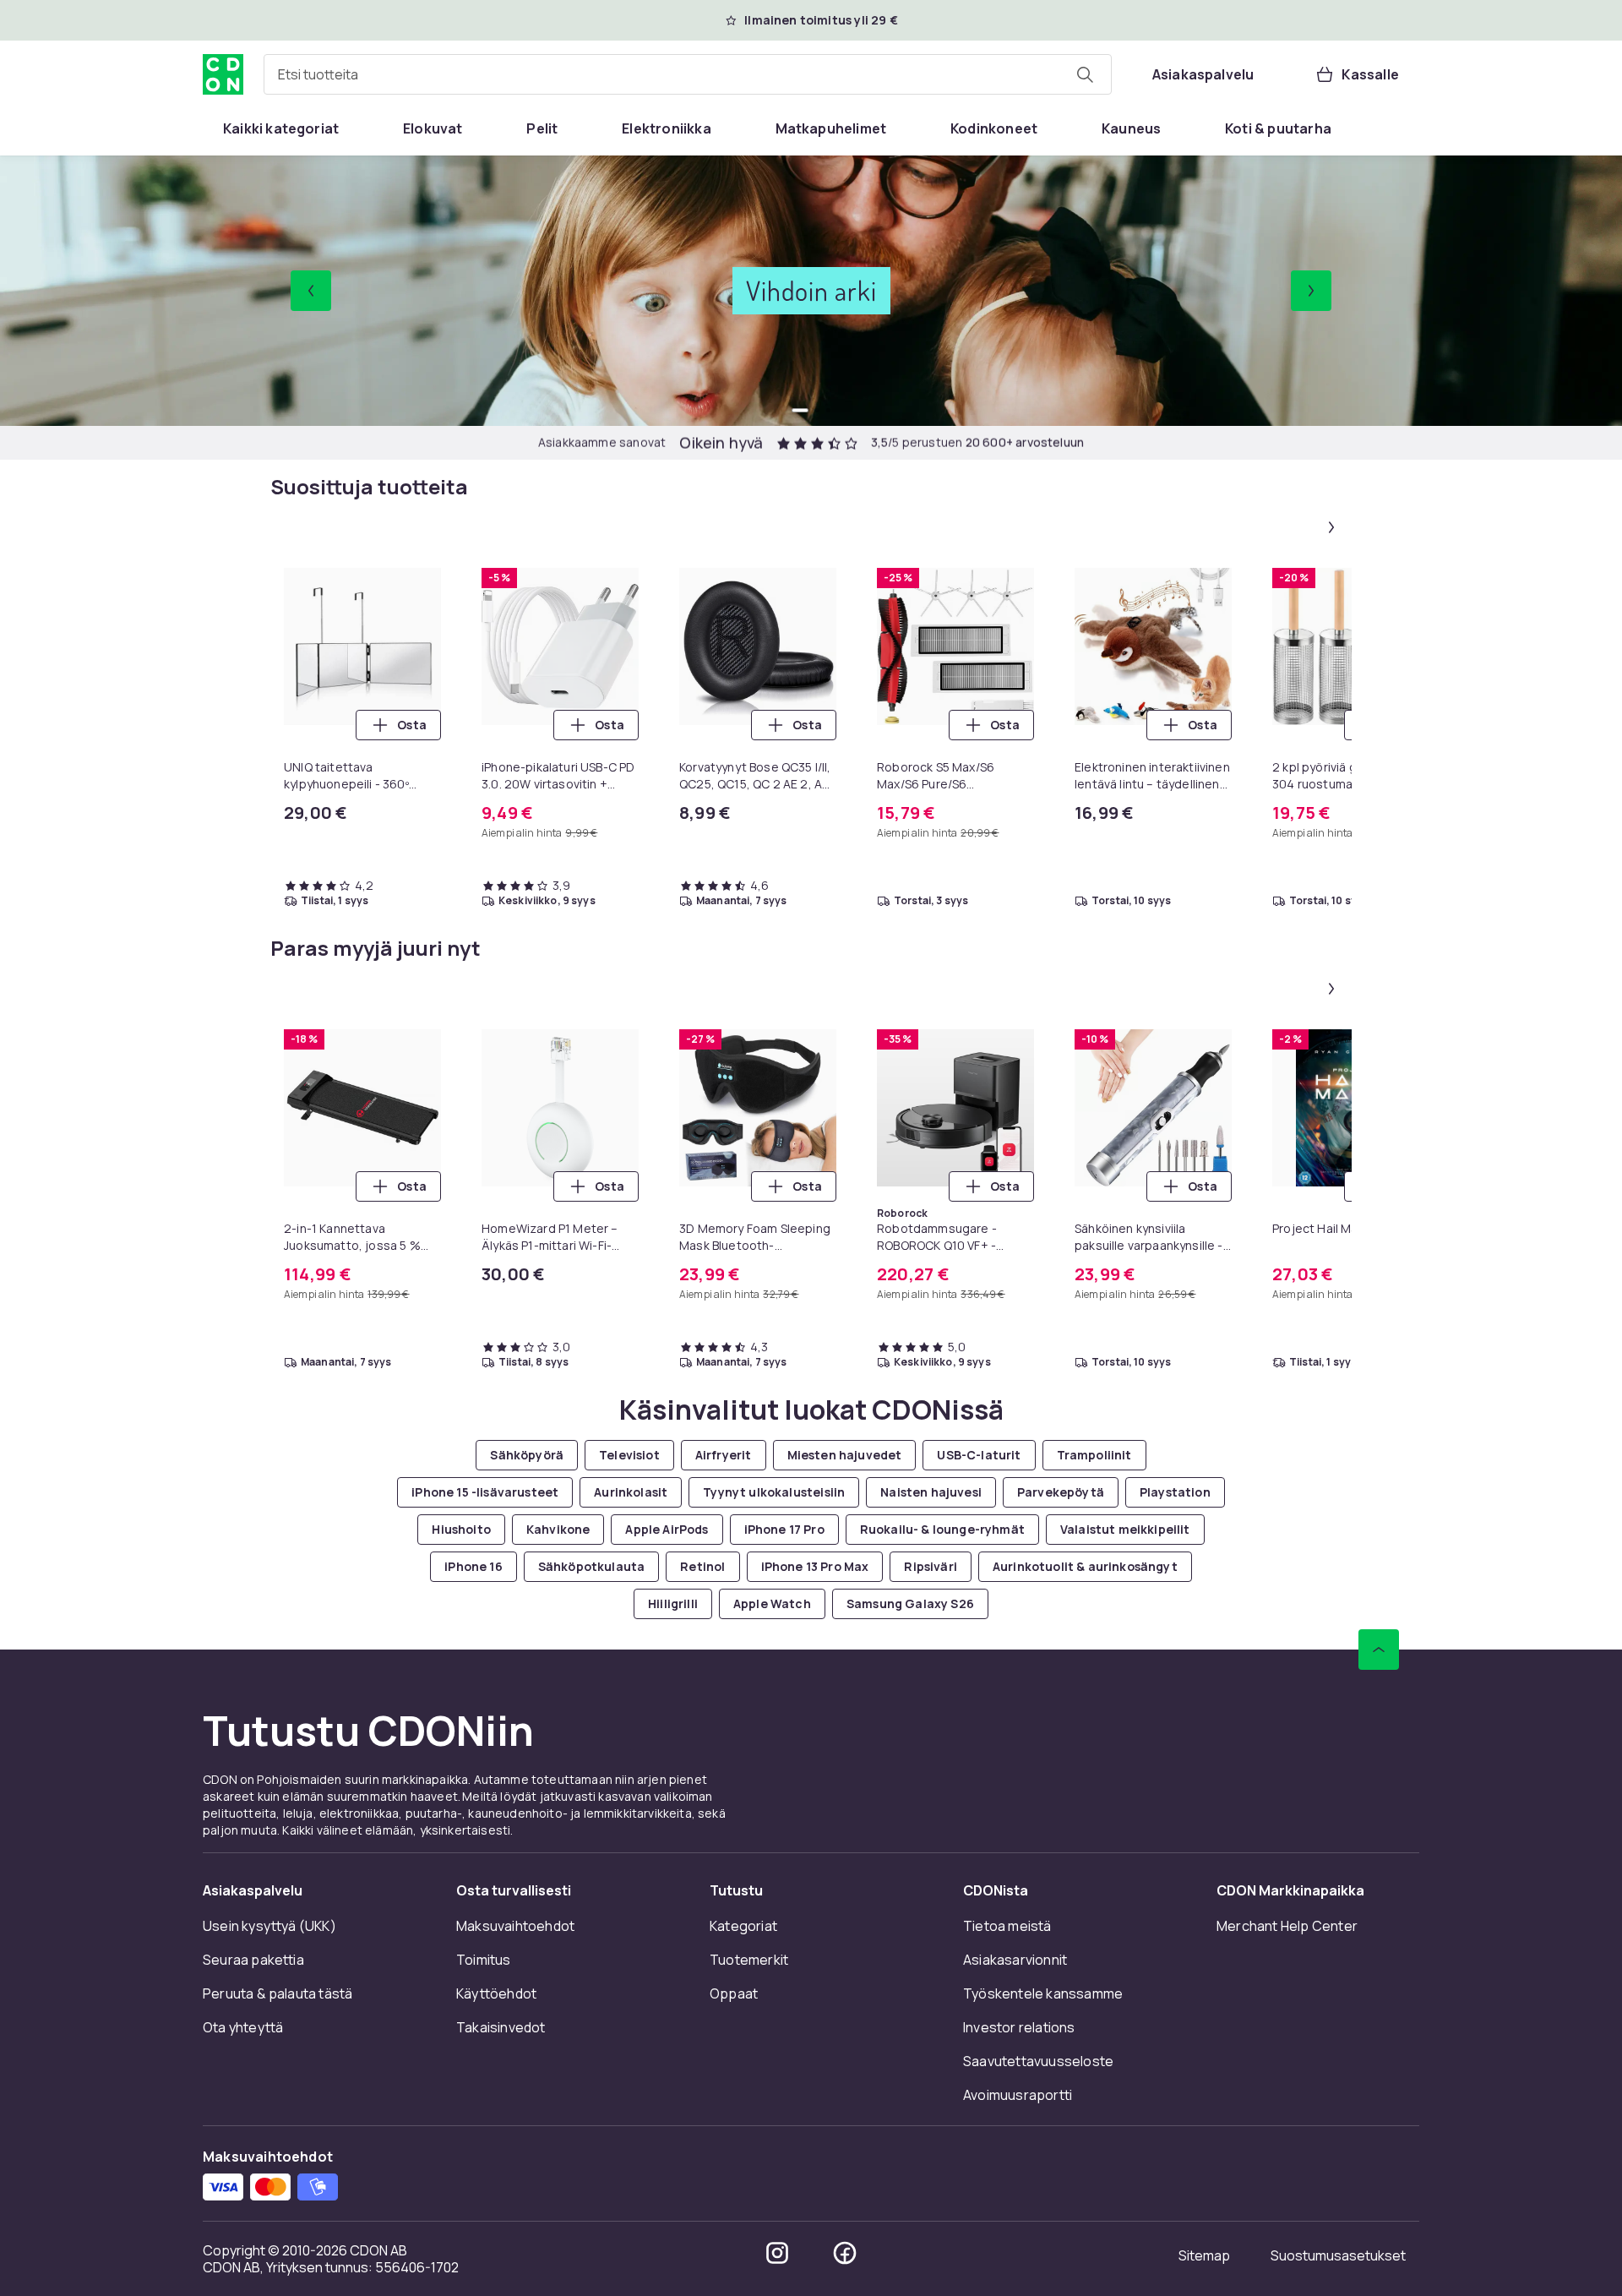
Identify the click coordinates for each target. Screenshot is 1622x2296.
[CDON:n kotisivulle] (223, 74)
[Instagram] (777, 2253)
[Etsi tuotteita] (1085, 74)
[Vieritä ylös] (1379, 1650)
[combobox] (688, 74)
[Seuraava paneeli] (1331, 527)
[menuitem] (281, 128)
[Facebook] (845, 2253)
